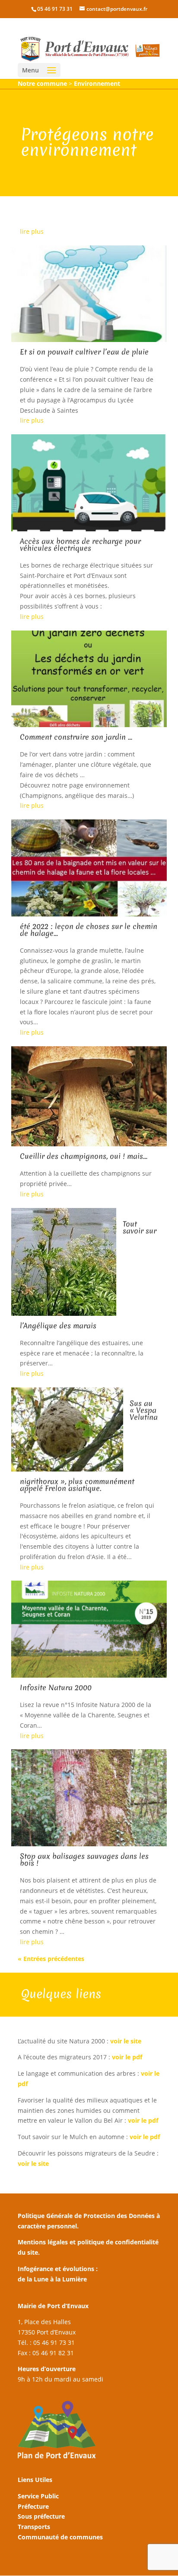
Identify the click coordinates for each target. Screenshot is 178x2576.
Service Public (38, 2496)
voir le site (126, 2041)
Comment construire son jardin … (76, 737)
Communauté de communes (60, 2537)
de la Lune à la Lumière (52, 2279)
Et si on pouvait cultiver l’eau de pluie (84, 352)
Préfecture (33, 2506)
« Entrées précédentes (51, 1959)
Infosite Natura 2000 (56, 1687)
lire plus (32, 231)
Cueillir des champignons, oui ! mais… (84, 1156)
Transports (34, 2527)
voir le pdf (128, 2057)
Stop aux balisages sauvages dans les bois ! (84, 1859)
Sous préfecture (41, 2516)
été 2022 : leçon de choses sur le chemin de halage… (89, 930)
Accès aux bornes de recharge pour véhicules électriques (80, 544)
